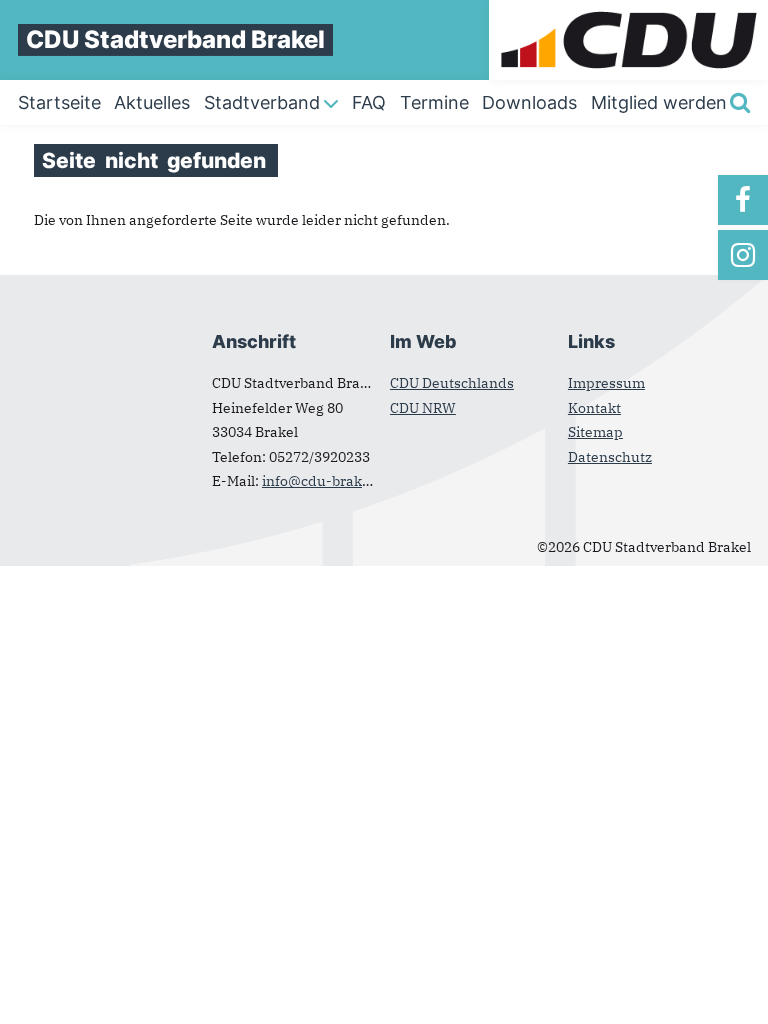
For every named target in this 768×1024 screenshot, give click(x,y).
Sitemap (595, 432)
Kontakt (594, 408)
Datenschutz (610, 457)
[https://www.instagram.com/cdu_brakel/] (743, 255)
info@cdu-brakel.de (328, 481)
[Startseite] (628, 10)
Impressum (606, 383)
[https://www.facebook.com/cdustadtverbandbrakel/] (743, 200)
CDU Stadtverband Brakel (175, 39)
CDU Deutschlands (452, 383)
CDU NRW (423, 408)
